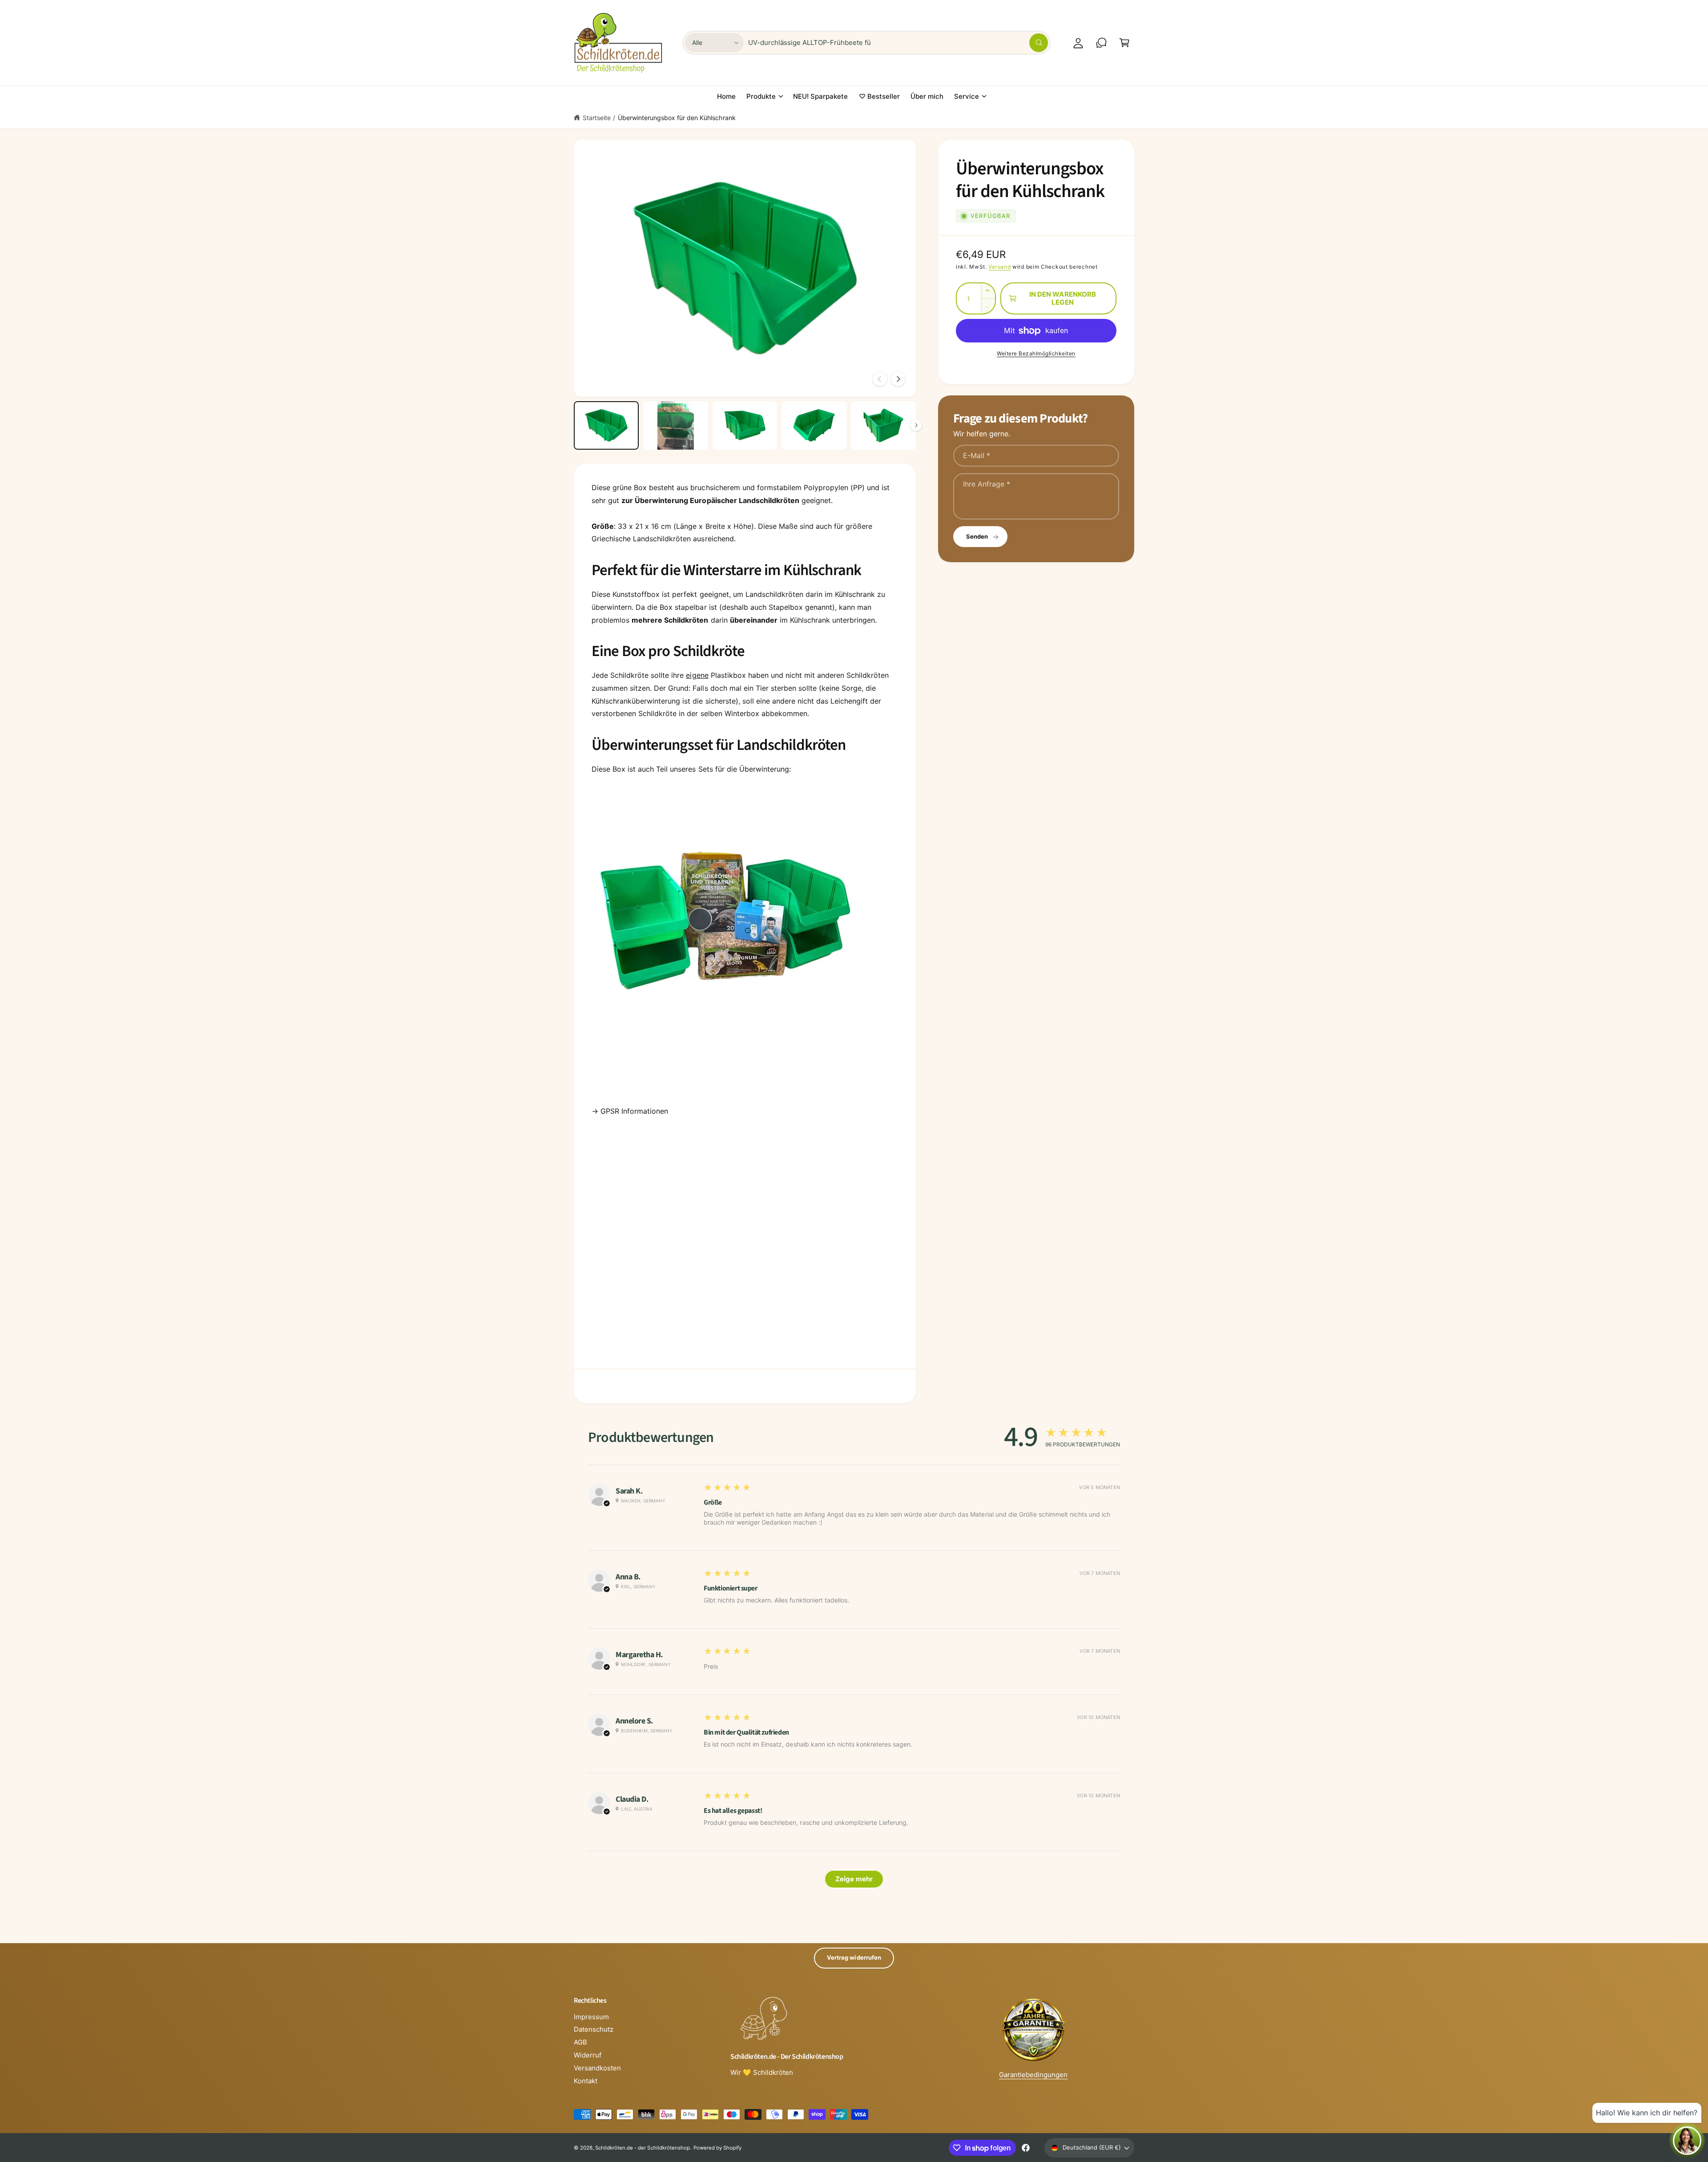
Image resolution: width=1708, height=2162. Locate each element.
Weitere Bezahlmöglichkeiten (1036, 353)
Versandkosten (597, 2068)
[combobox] (898, 43)
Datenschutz (594, 2029)
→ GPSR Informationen (630, 1111)
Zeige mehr (854, 1879)
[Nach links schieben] (880, 379)
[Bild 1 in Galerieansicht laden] (606, 426)
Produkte (761, 96)
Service (967, 96)
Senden (977, 536)
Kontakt (586, 2081)
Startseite (597, 118)
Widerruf (588, 2055)
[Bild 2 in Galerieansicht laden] (676, 426)
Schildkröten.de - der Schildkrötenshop (643, 2148)
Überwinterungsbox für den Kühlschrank (677, 118)
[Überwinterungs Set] (725, 1056)
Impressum (591, 2017)
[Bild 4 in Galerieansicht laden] (814, 426)
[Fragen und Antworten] (1101, 43)
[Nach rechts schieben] (898, 379)
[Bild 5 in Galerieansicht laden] (883, 426)
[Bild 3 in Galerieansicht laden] (745, 426)
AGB (580, 2042)
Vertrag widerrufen (854, 1957)
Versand (999, 267)
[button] (1124, 43)
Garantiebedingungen (1033, 2075)
